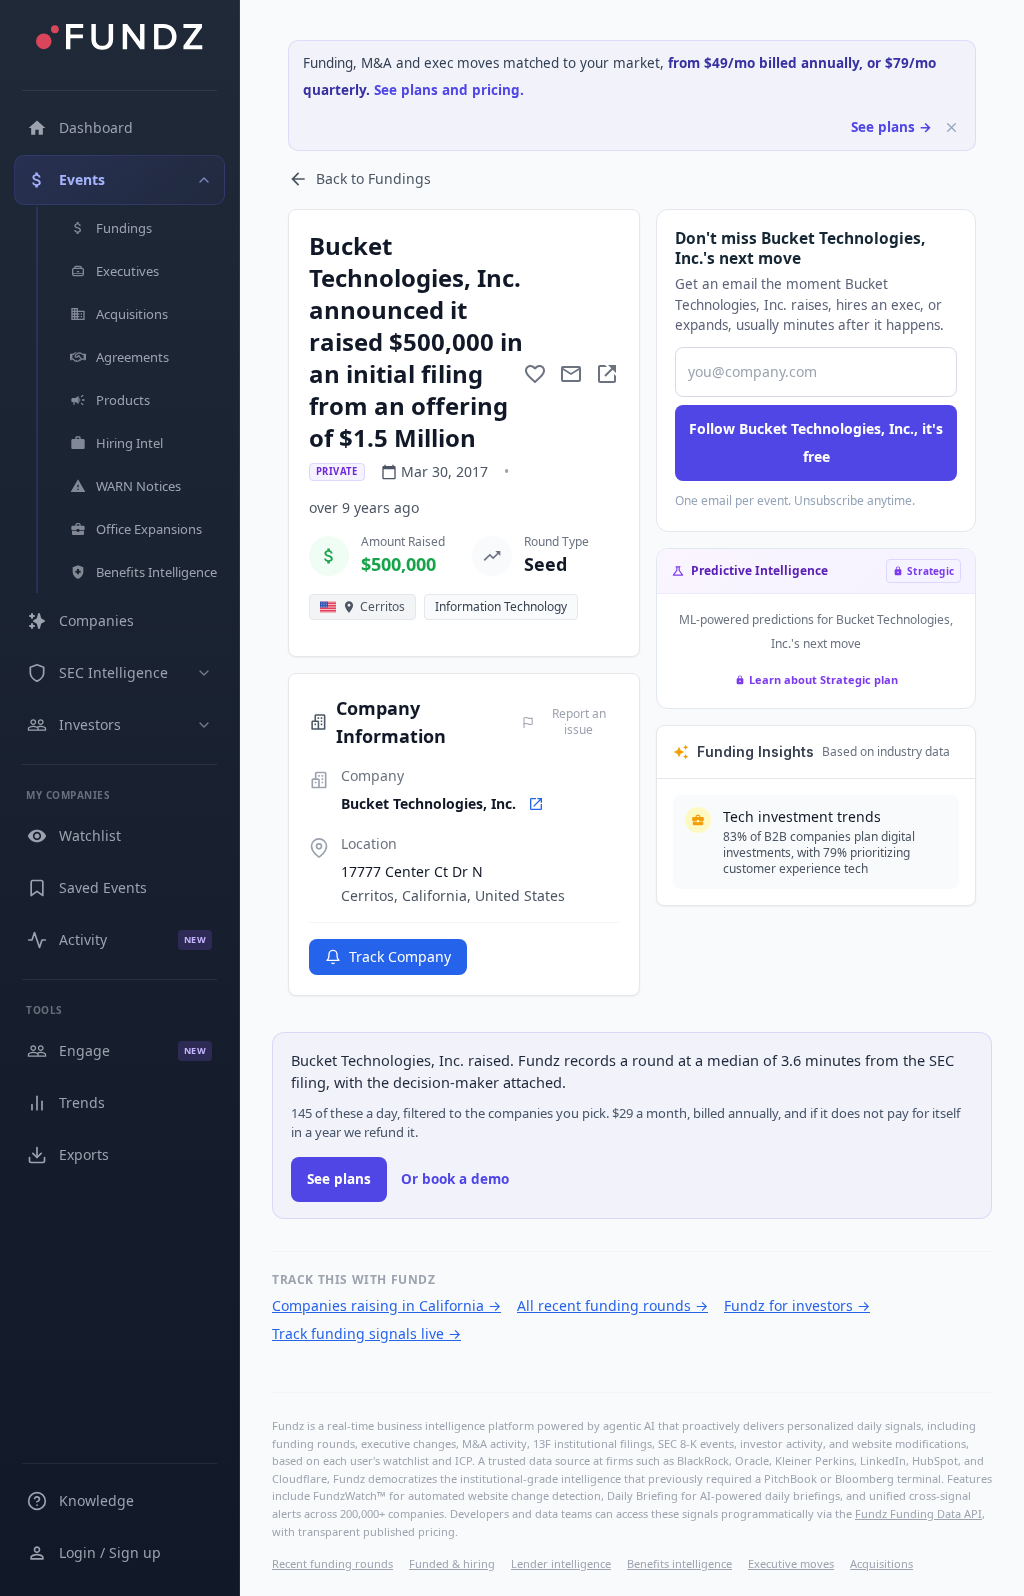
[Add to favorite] (535, 374)
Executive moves (791, 1563)
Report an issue (579, 722)
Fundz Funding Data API (918, 1513)
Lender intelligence (561, 1563)
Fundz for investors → (797, 1305)
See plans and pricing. (449, 90)
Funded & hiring (452, 1563)
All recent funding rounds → (612, 1305)
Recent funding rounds (332, 1563)
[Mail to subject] (571, 374)
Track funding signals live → (366, 1333)
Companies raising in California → (386, 1305)
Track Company (400, 956)
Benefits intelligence (679, 1563)
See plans (339, 1179)
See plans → (891, 127)
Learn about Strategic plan (823, 679)
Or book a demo (455, 1179)
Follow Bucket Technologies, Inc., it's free (816, 442)
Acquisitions (881, 1563)
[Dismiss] (951, 127)
